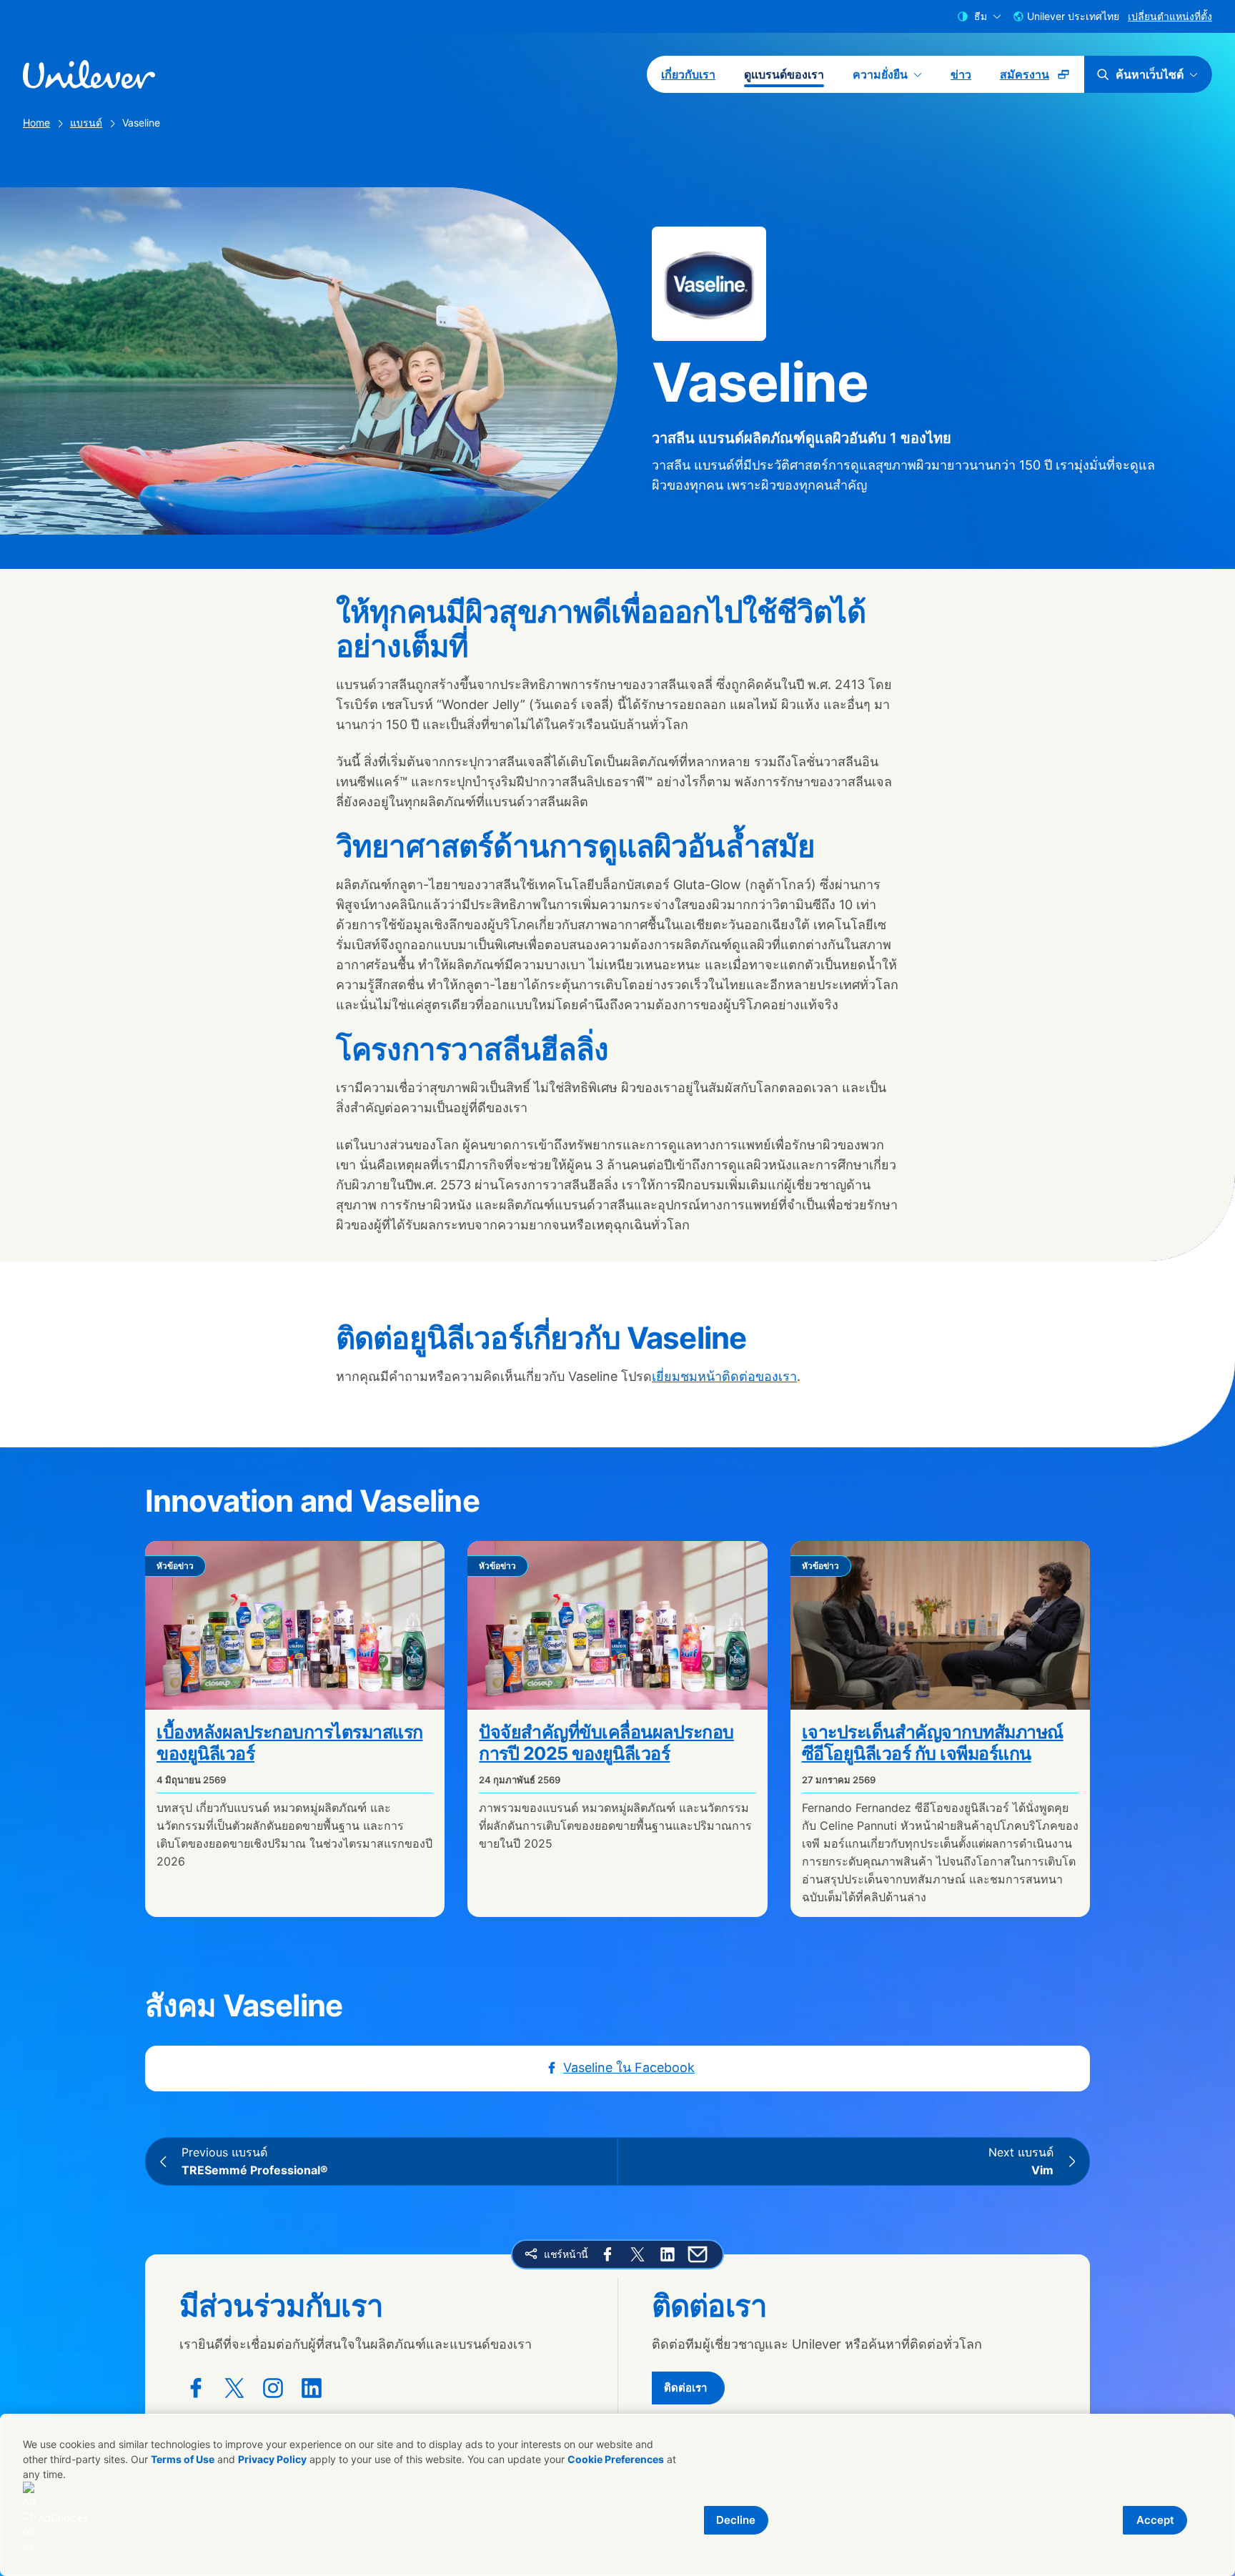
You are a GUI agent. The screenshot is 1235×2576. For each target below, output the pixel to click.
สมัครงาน (1042, 79)
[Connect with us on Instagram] (273, 2388)
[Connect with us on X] (234, 2388)
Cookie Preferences (616, 2459)
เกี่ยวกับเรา (688, 74)
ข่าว (961, 74)
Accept (1155, 2520)
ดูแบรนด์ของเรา (784, 74)
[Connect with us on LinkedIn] (312, 2388)
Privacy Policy (272, 2459)
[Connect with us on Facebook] (196, 2388)
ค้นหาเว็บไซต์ (1150, 74)
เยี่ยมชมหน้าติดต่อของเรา (724, 1376)
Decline (736, 2520)
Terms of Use (183, 2459)
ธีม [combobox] (981, 16)
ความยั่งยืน (880, 74)
